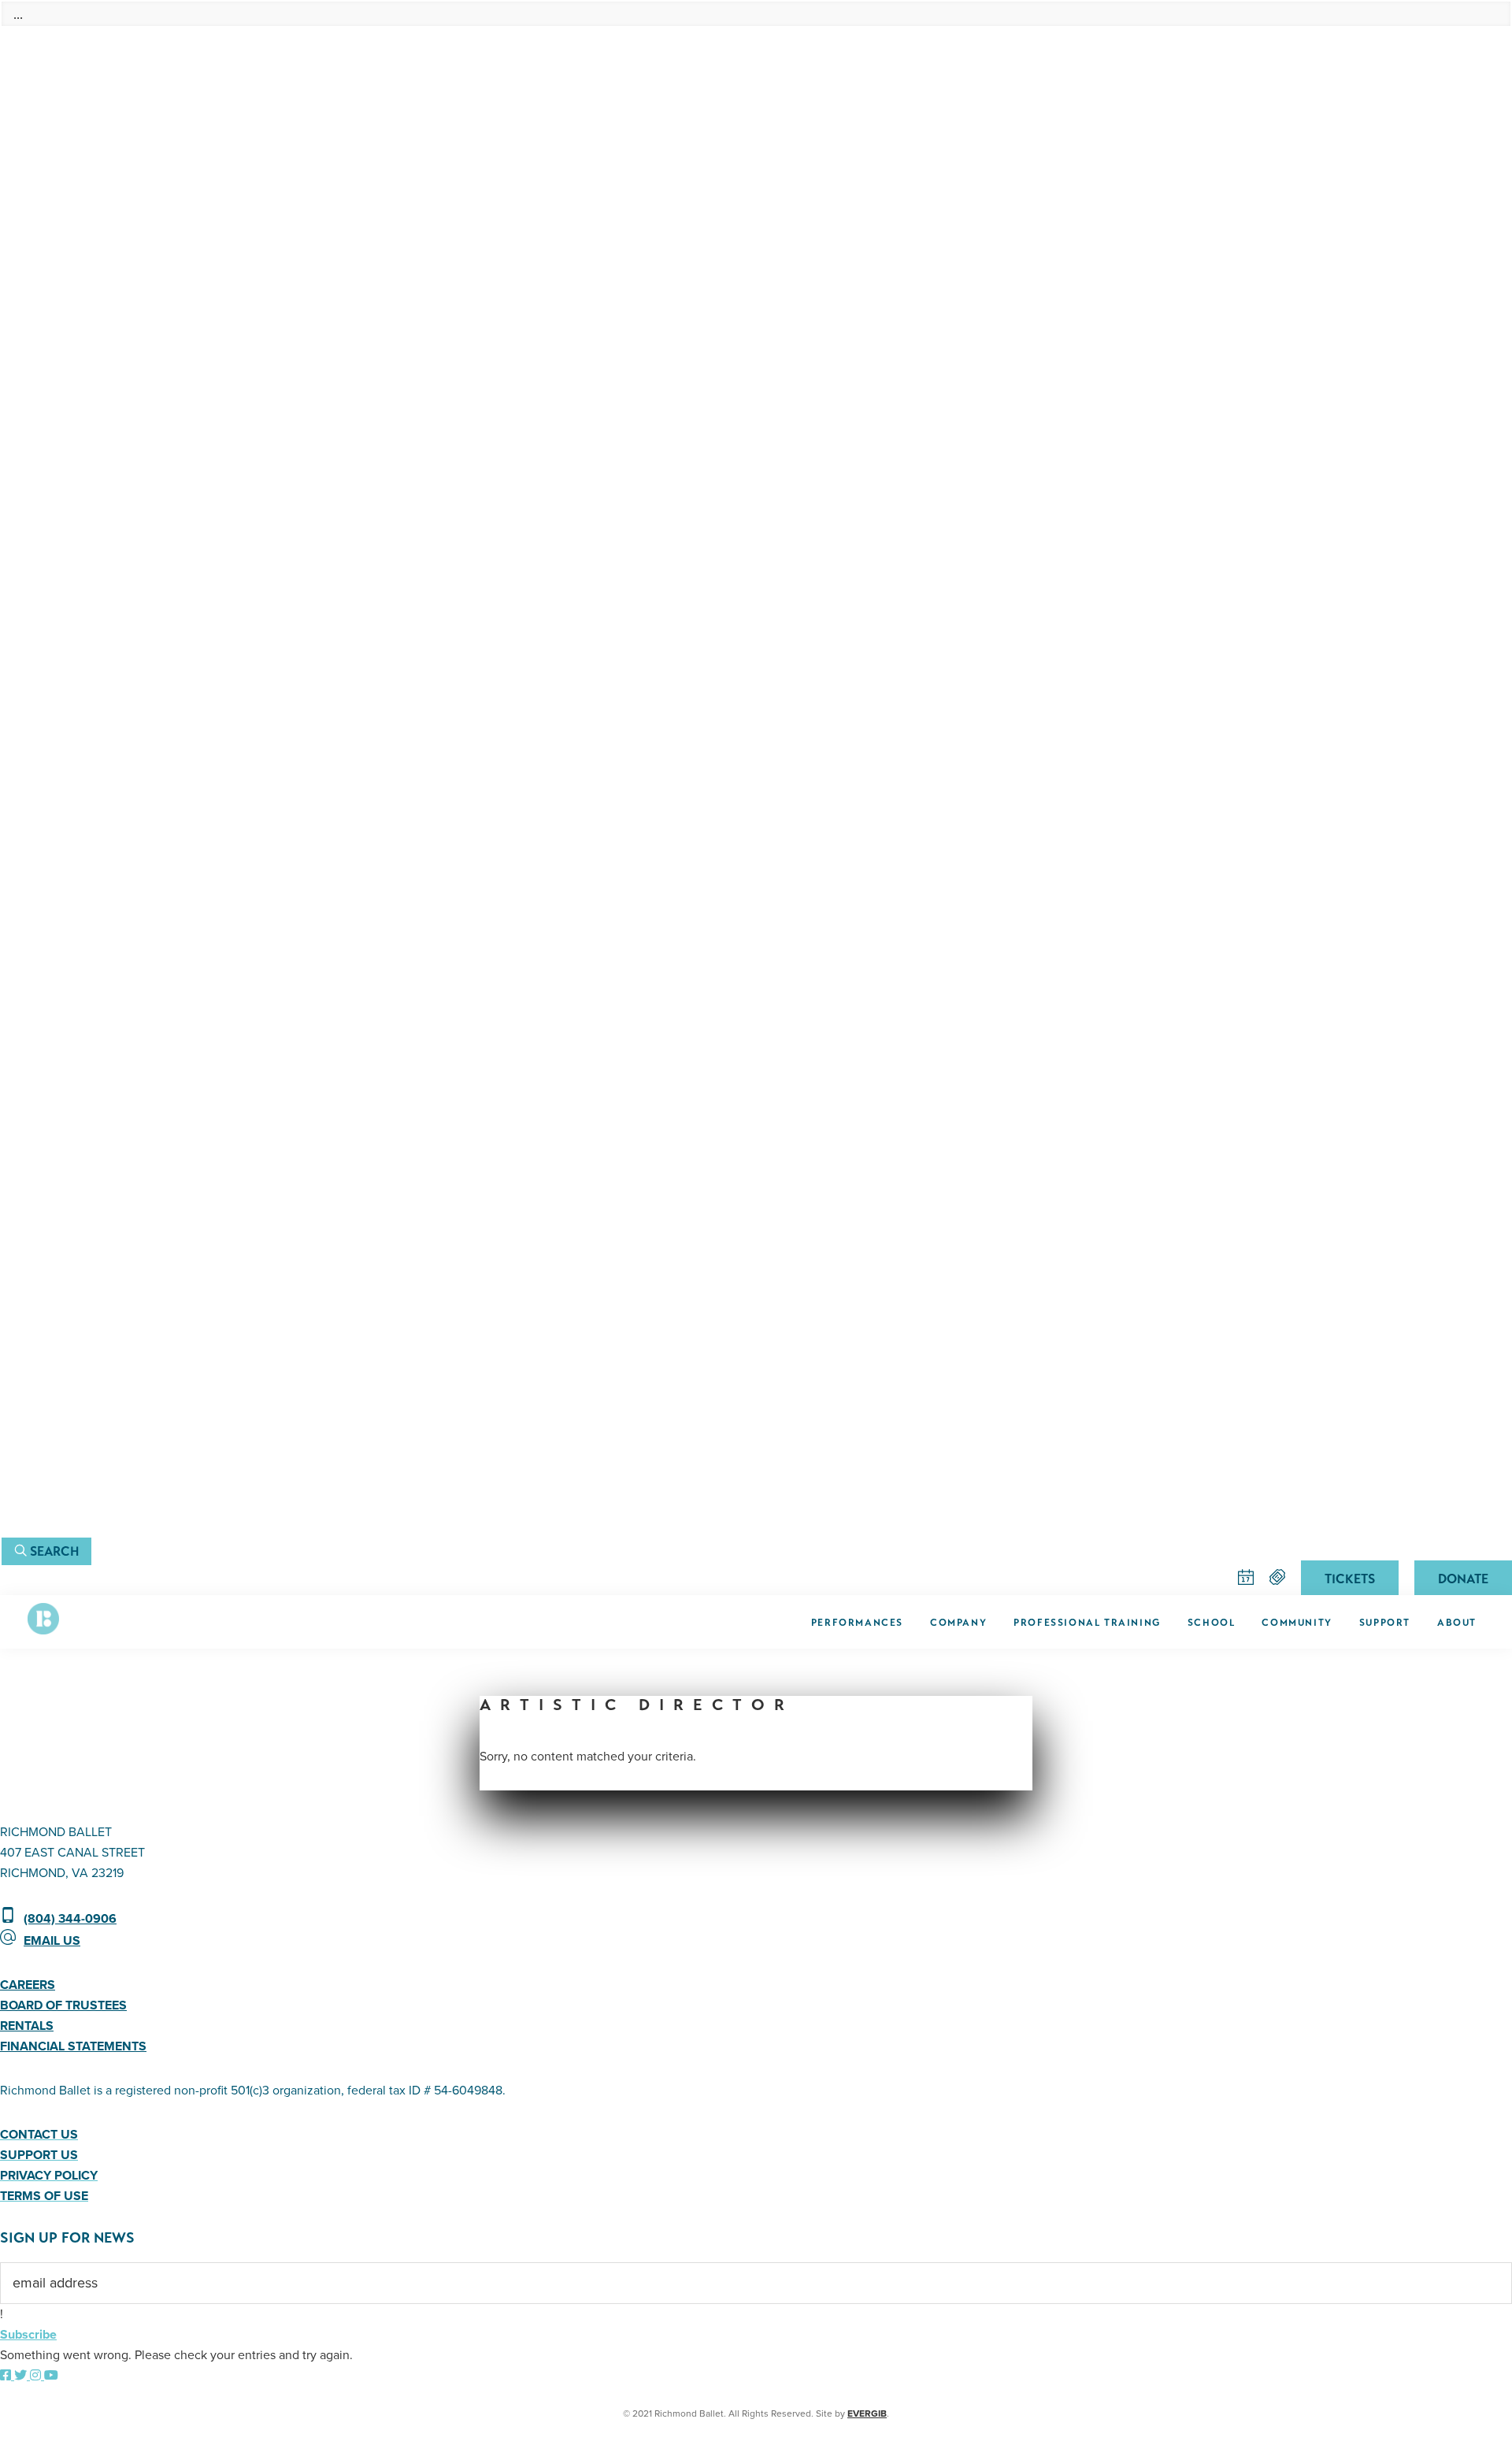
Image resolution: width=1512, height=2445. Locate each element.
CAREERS (28, 1985)
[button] (46, 1551)
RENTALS (27, 2026)
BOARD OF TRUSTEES (63, 2005)
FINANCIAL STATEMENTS (73, 2046)
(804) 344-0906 (70, 1919)
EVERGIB (867, 2413)
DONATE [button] (1463, 1579)
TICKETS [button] (1350, 1579)
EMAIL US (52, 1941)
